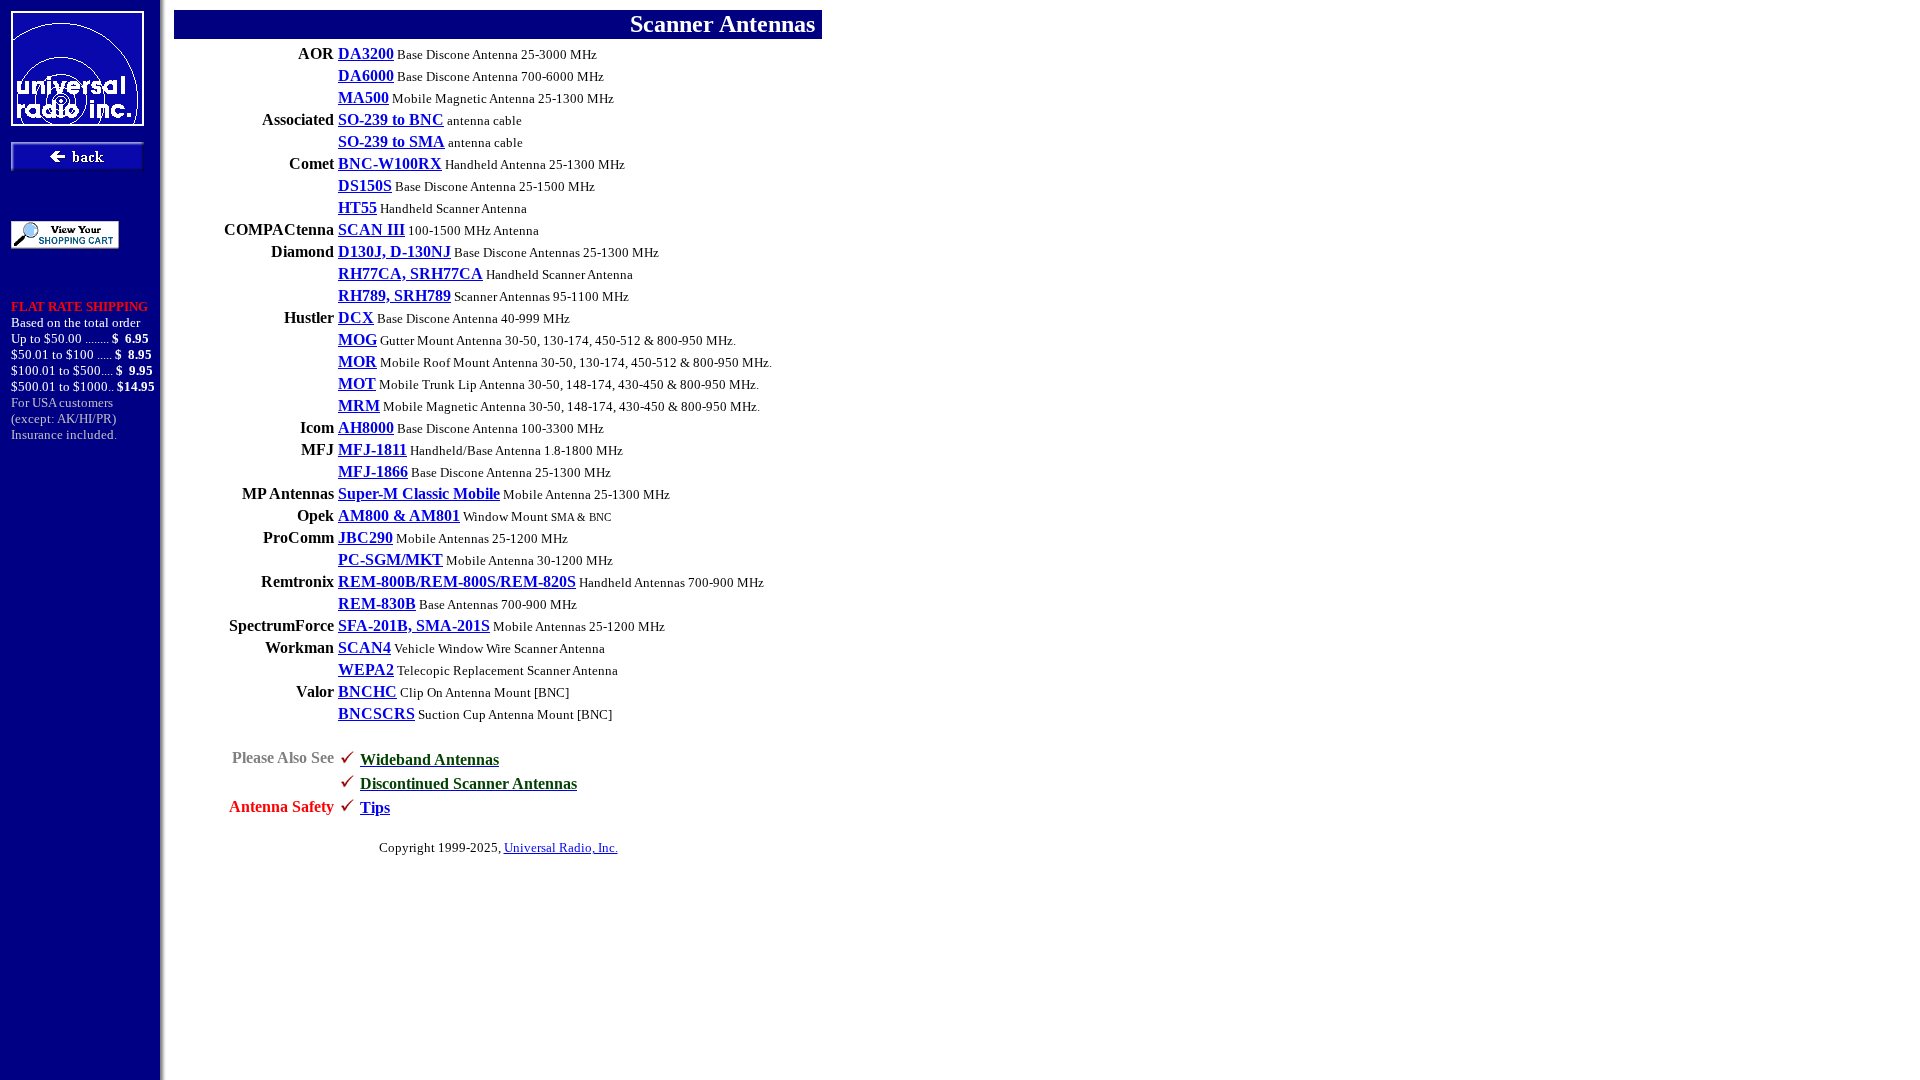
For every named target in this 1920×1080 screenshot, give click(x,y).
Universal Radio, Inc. (561, 847)
